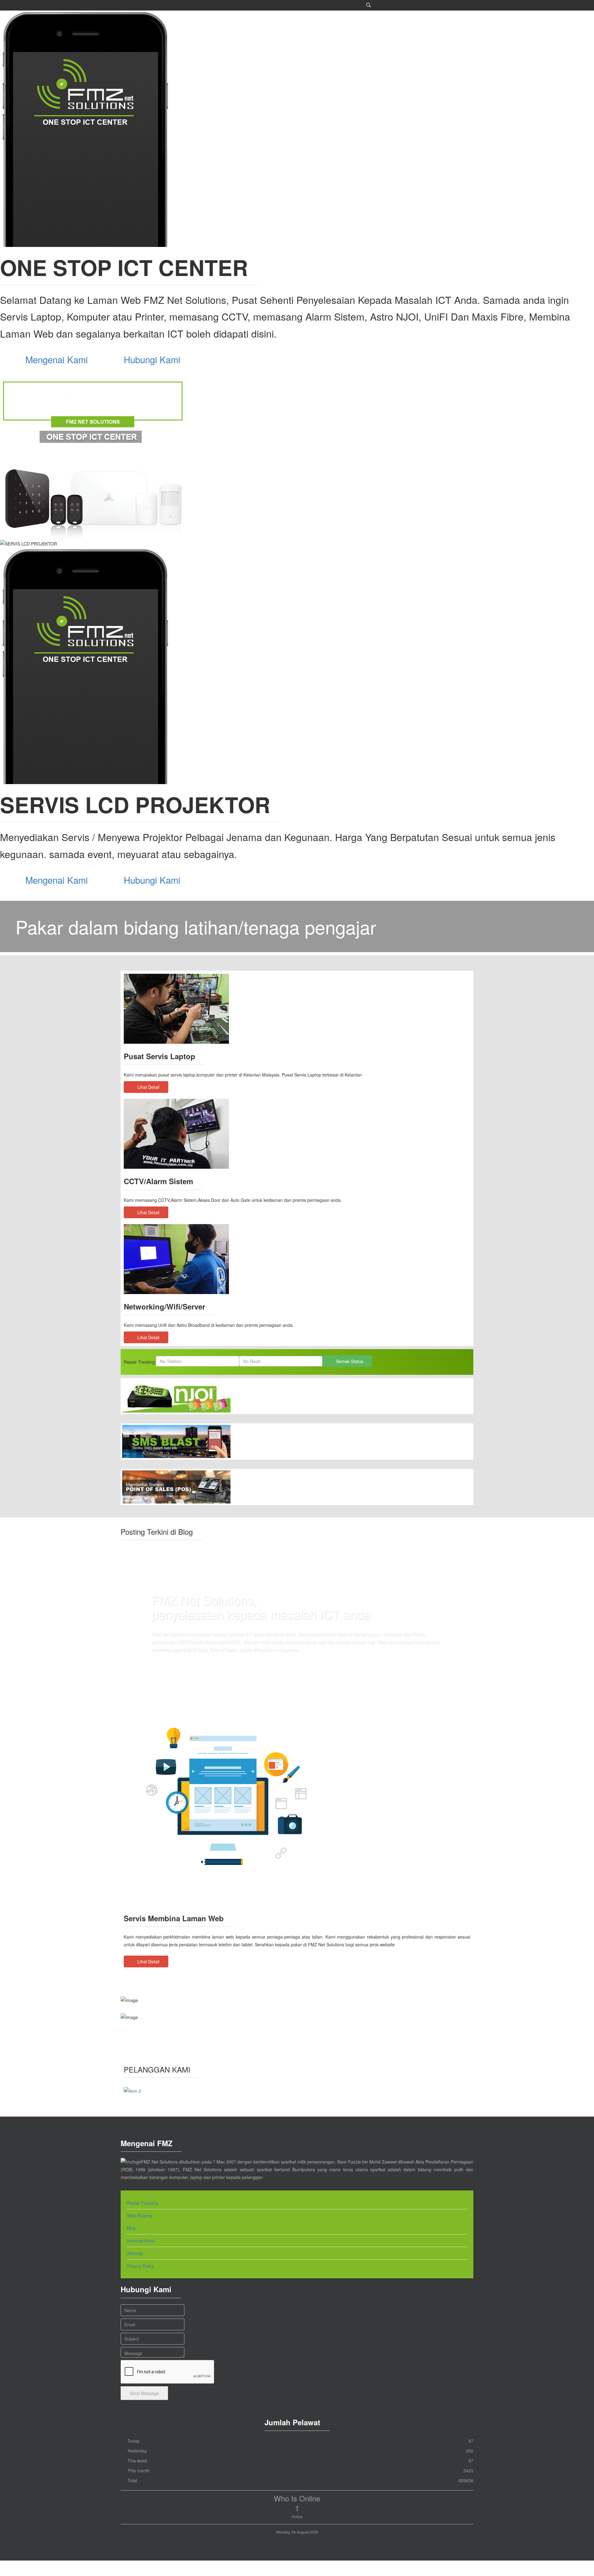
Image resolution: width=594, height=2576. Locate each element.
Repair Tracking (142, 2203)
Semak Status (349, 1361)
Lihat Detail (148, 1087)
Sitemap (135, 2253)
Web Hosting (139, 2216)
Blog (131, 2228)
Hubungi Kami (153, 359)
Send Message (144, 2393)
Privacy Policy (140, 2266)
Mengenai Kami (57, 359)
